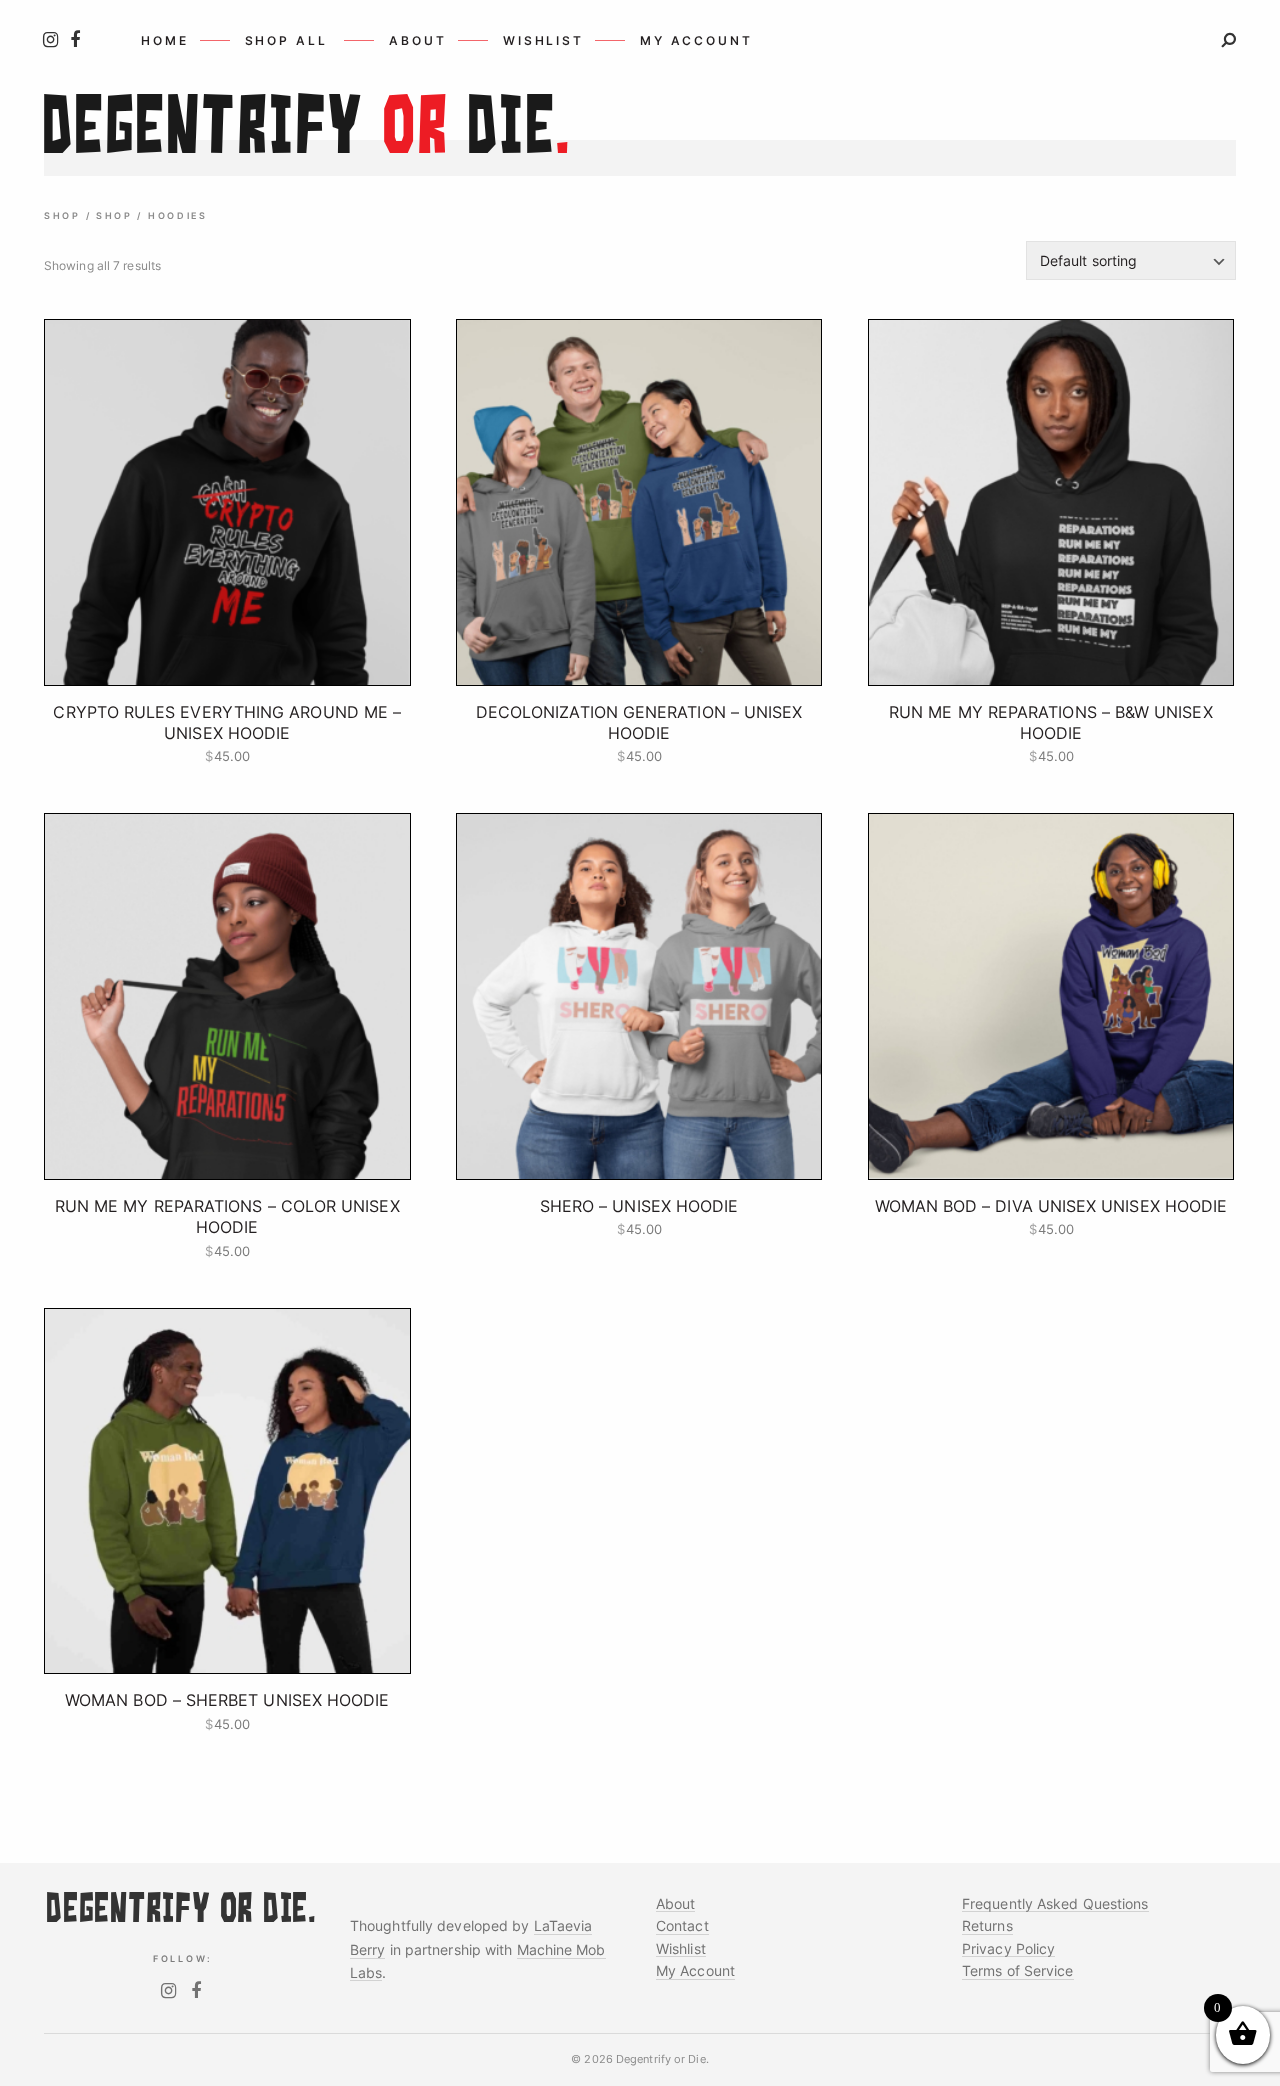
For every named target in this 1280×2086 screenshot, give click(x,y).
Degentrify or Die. (662, 2059)
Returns (987, 1925)
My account (696, 40)
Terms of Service (1018, 1970)
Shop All (286, 40)
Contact (682, 1925)
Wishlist (543, 40)
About (417, 40)
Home (165, 40)
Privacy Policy (1008, 1948)
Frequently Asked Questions (1055, 1903)
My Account (695, 1970)
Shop (62, 215)
